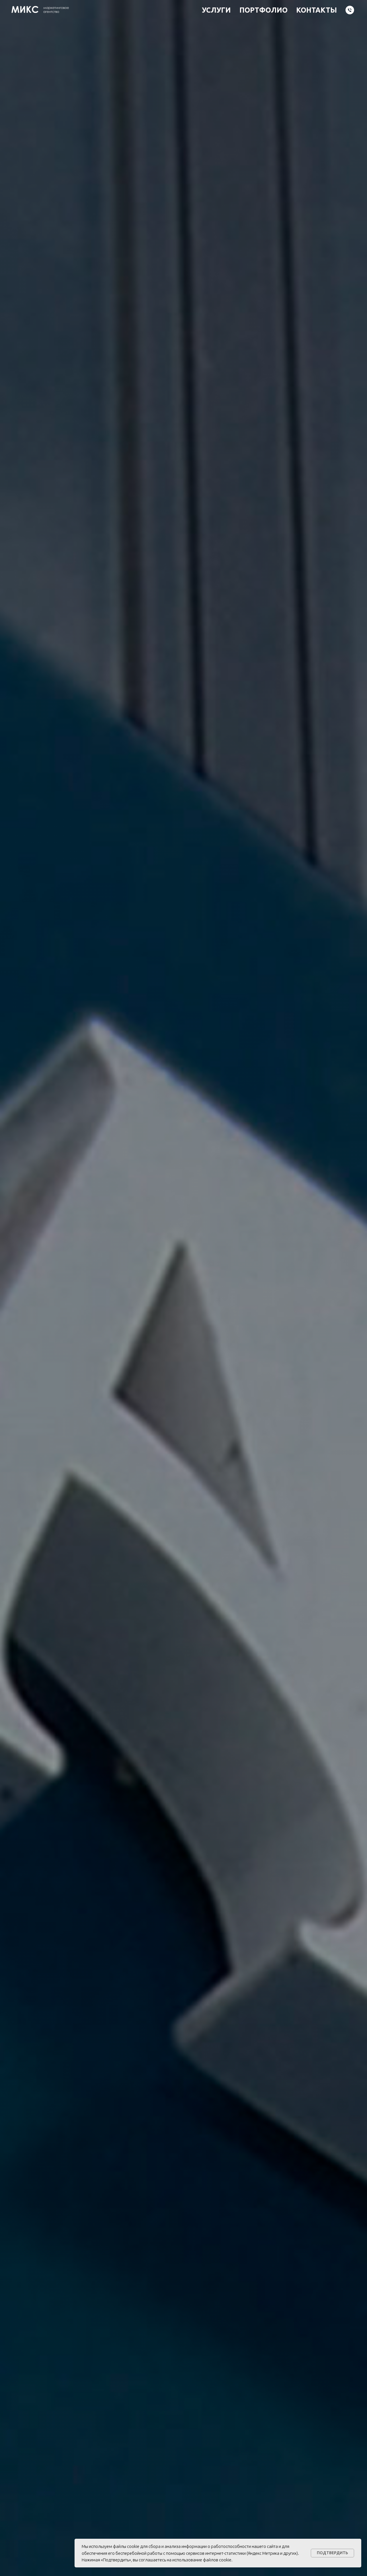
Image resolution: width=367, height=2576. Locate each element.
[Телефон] (350, 10)
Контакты (317, 10)
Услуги (216, 10)
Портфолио (263, 10)
